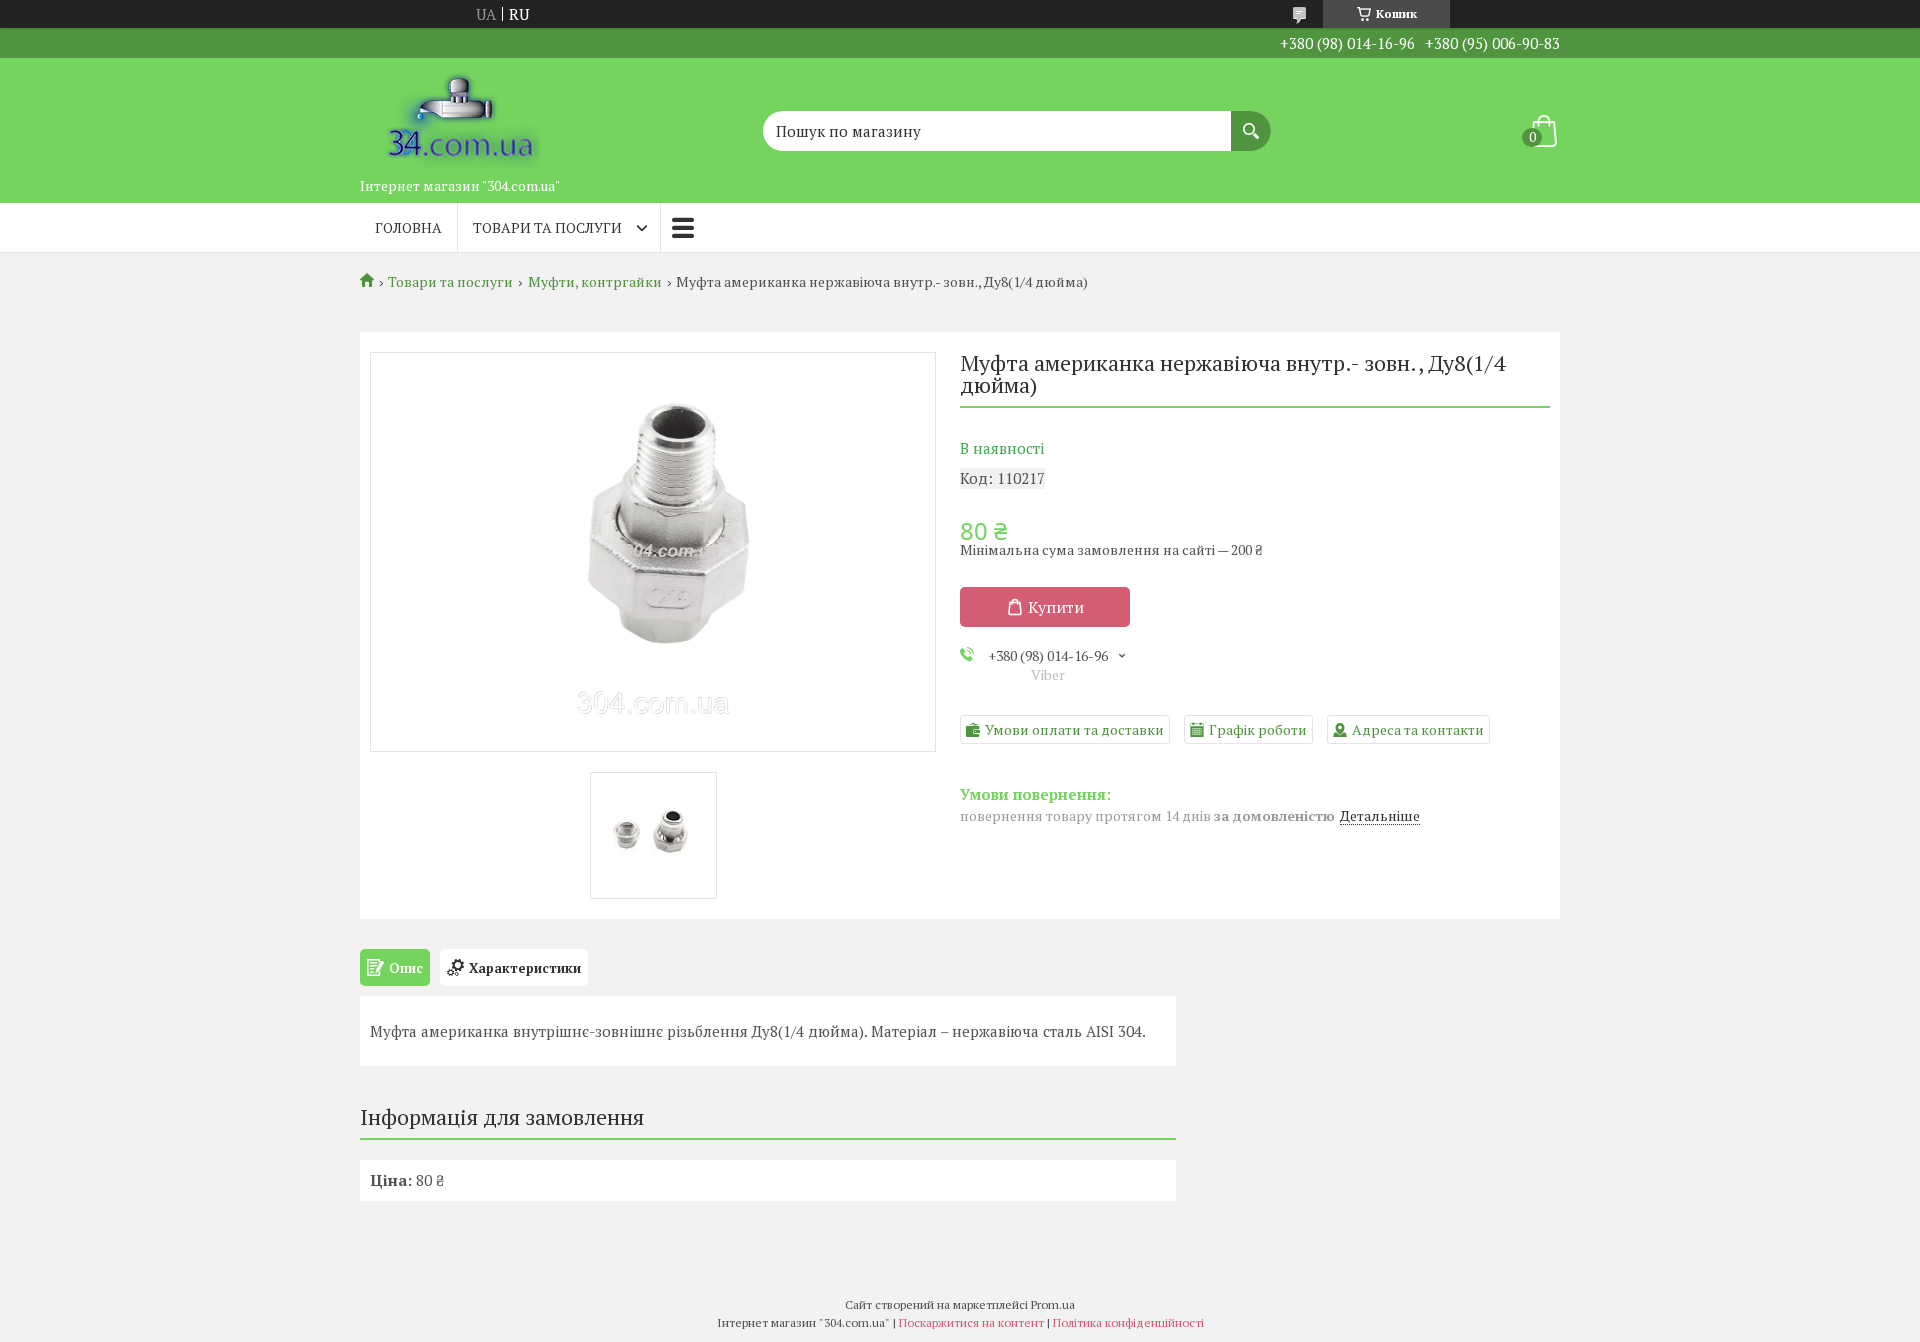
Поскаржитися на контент (971, 1322)
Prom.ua (1053, 1304)
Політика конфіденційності (1128, 1322)
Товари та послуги (547, 227)
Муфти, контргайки (595, 282)
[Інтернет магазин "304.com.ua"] (460, 113)
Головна (408, 227)
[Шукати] (1251, 121)
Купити (1056, 607)
